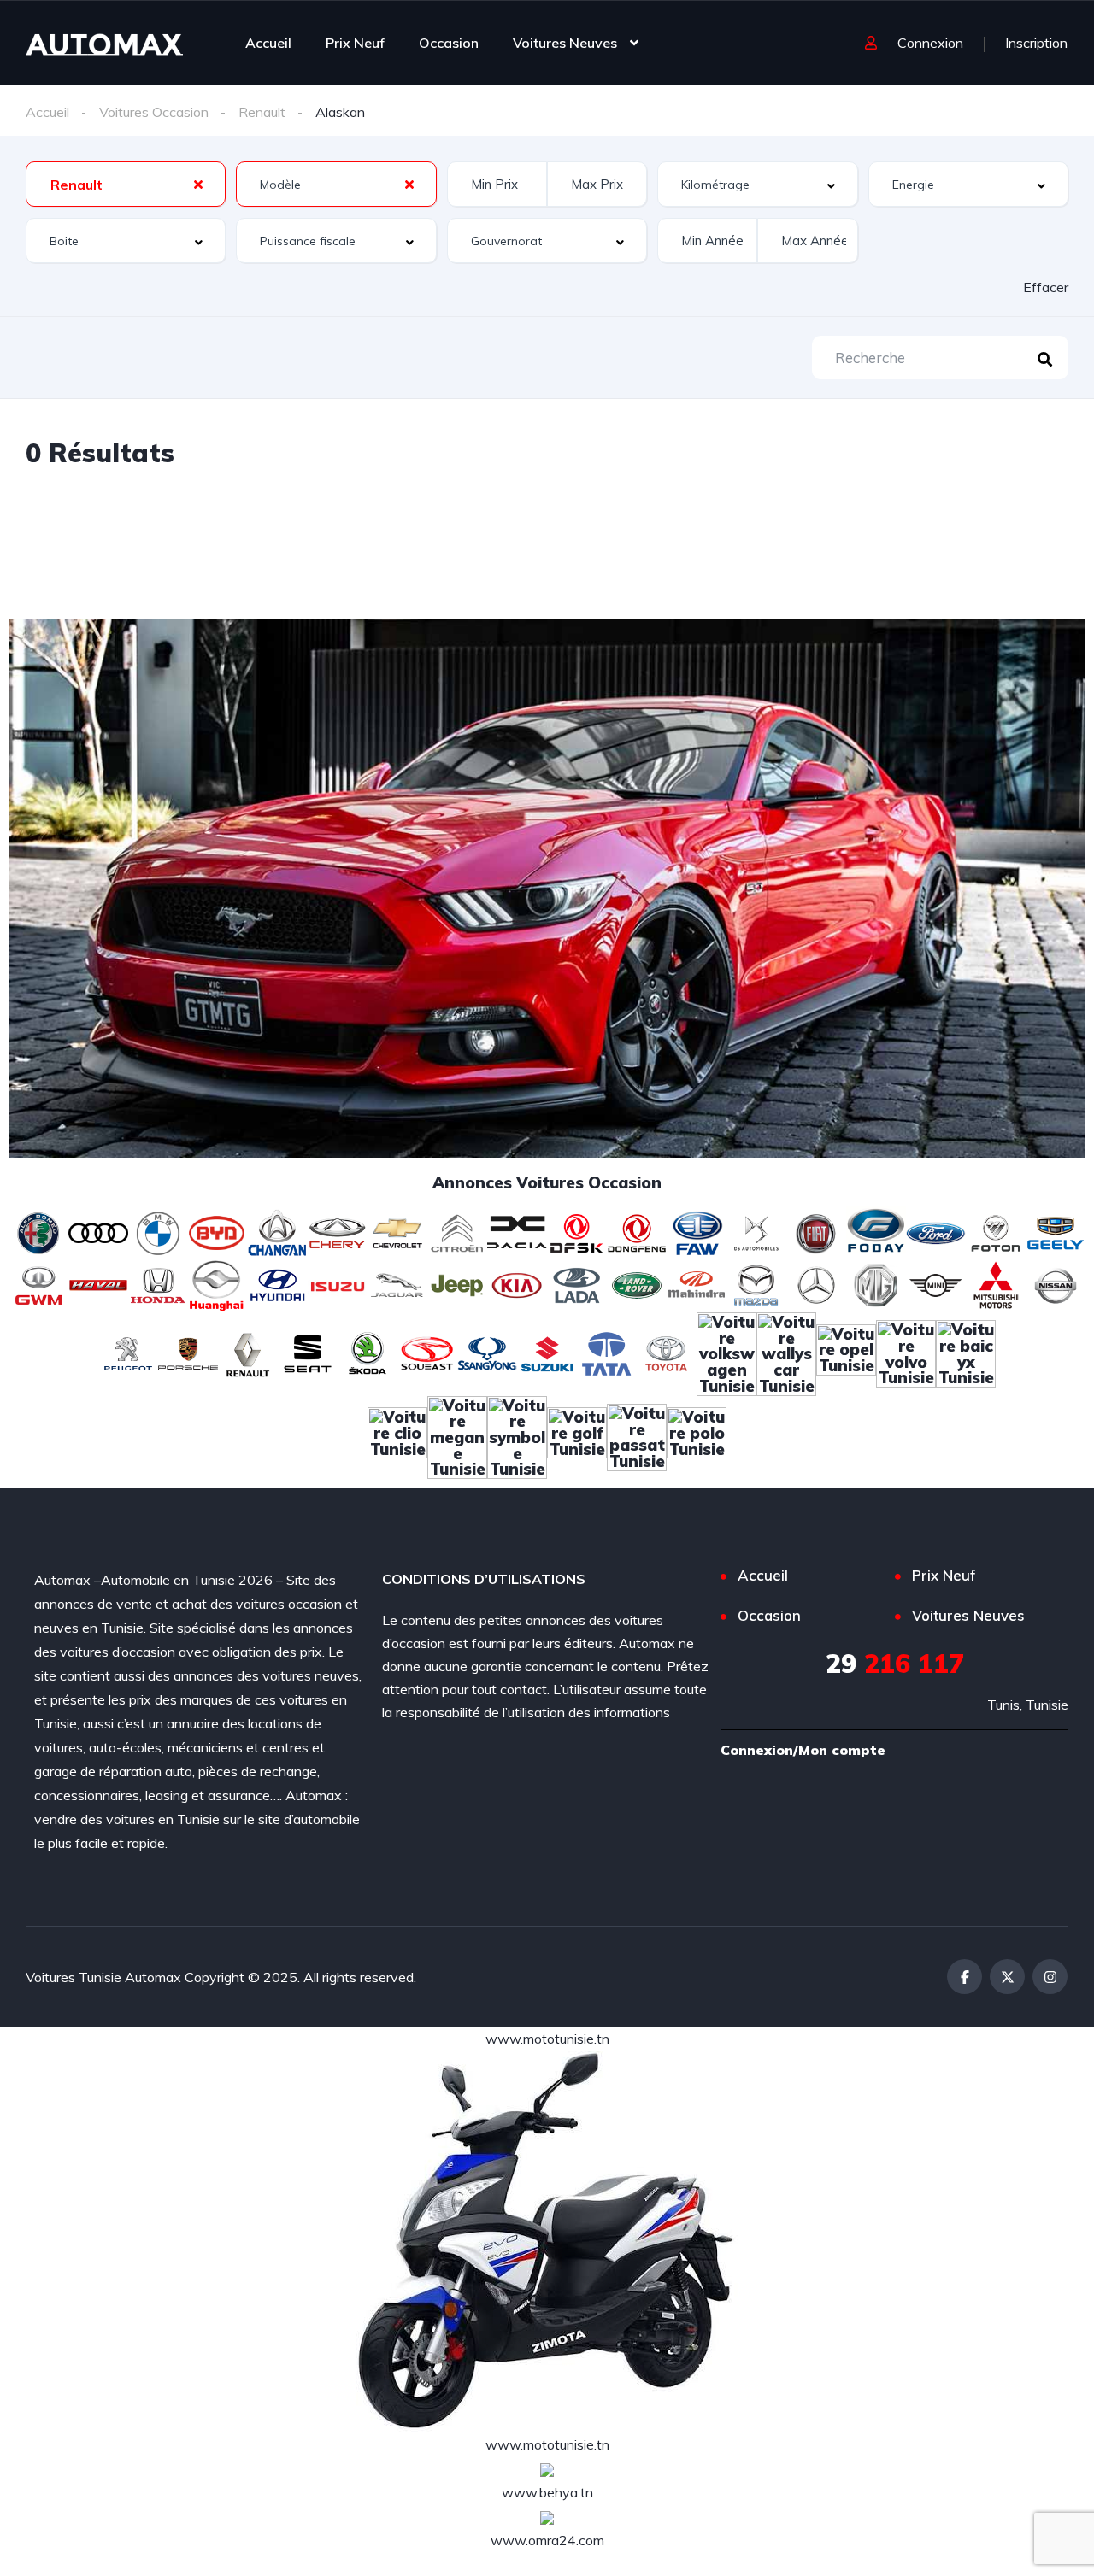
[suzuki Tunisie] (547, 1352)
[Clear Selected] (198, 184)
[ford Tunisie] (936, 1231)
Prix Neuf (355, 43)
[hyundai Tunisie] (278, 1284)
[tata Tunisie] (607, 1352)
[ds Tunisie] (756, 1231)
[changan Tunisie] (278, 1231)
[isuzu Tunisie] (338, 1284)
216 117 (895, 1664)
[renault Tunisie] (248, 1352)
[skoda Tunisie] (368, 1352)
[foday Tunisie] (876, 1231)
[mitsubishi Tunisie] (996, 1284)
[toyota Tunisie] (667, 1352)
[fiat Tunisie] (816, 1231)
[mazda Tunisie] (756, 1284)
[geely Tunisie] (1056, 1231)
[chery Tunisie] (338, 1231)
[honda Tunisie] (158, 1284)
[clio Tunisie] (397, 1435)
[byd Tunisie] (218, 1231)
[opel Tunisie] (846, 1352)
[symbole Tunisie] (517, 1435)
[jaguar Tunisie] (397, 1284)
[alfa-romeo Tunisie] (38, 1231)
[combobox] (126, 184)
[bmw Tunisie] (158, 1231)
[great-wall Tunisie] (38, 1284)
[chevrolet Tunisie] (397, 1231)
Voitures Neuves (565, 43)
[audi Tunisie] (98, 1231)
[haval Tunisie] (98, 1284)
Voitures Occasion (154, 112)
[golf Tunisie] (577, 1435)
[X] (1007, 1977)
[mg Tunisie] (876, 1284)
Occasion (449, 43)
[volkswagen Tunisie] (726, 1352)
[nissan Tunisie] (1056, 1284)
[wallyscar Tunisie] (786, 1352)
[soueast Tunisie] (427, 1352)
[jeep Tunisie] (457, 1284)
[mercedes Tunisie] (816, 1284)
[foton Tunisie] (996, 1231)
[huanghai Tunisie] (218, 1284)
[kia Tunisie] (517, 1284)
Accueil (268, 43)
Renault (262, 112)
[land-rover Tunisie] (637, 1284)
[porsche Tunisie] (188, 1352)
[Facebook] (965, 1977)
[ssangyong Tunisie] (487, 1352)
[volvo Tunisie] (906, 1352)
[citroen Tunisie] (457, 1231)
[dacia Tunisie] (517, 1231)
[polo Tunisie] (697, 1435)
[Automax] (104, 43)
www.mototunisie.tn (547, 2039)
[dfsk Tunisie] (577, 1231)
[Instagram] (1050, 1977)
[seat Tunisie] (308, 1352)
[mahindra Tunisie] (697, 1284)
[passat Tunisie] (637, 1435)
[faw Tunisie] (697, 1231)
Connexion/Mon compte (803, 1750)
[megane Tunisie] (457, 1435)
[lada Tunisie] (577, 1284)
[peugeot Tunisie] (128, 1352)
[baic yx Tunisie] (966, 1352)
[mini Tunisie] (936, 1284)
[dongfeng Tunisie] (637, 1231)
